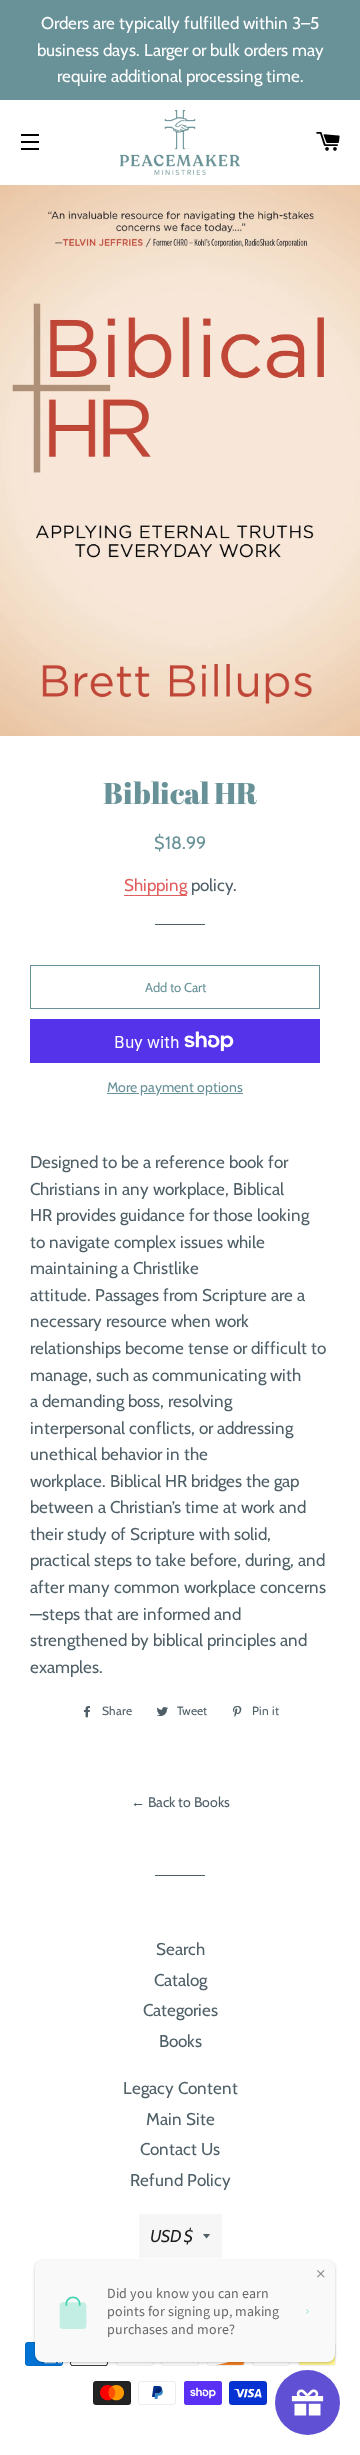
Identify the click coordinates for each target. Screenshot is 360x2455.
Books (180, 2041)
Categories (180, 2010)
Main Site (180, 2119)
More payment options (175, 1087)
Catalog (180, 1980)
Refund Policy (180, 2180)
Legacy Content (180, 2088)
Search (180, 1949)
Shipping (155, 885)
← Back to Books (180, 1802)
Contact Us (180, 2149)
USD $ (171, 2236)
